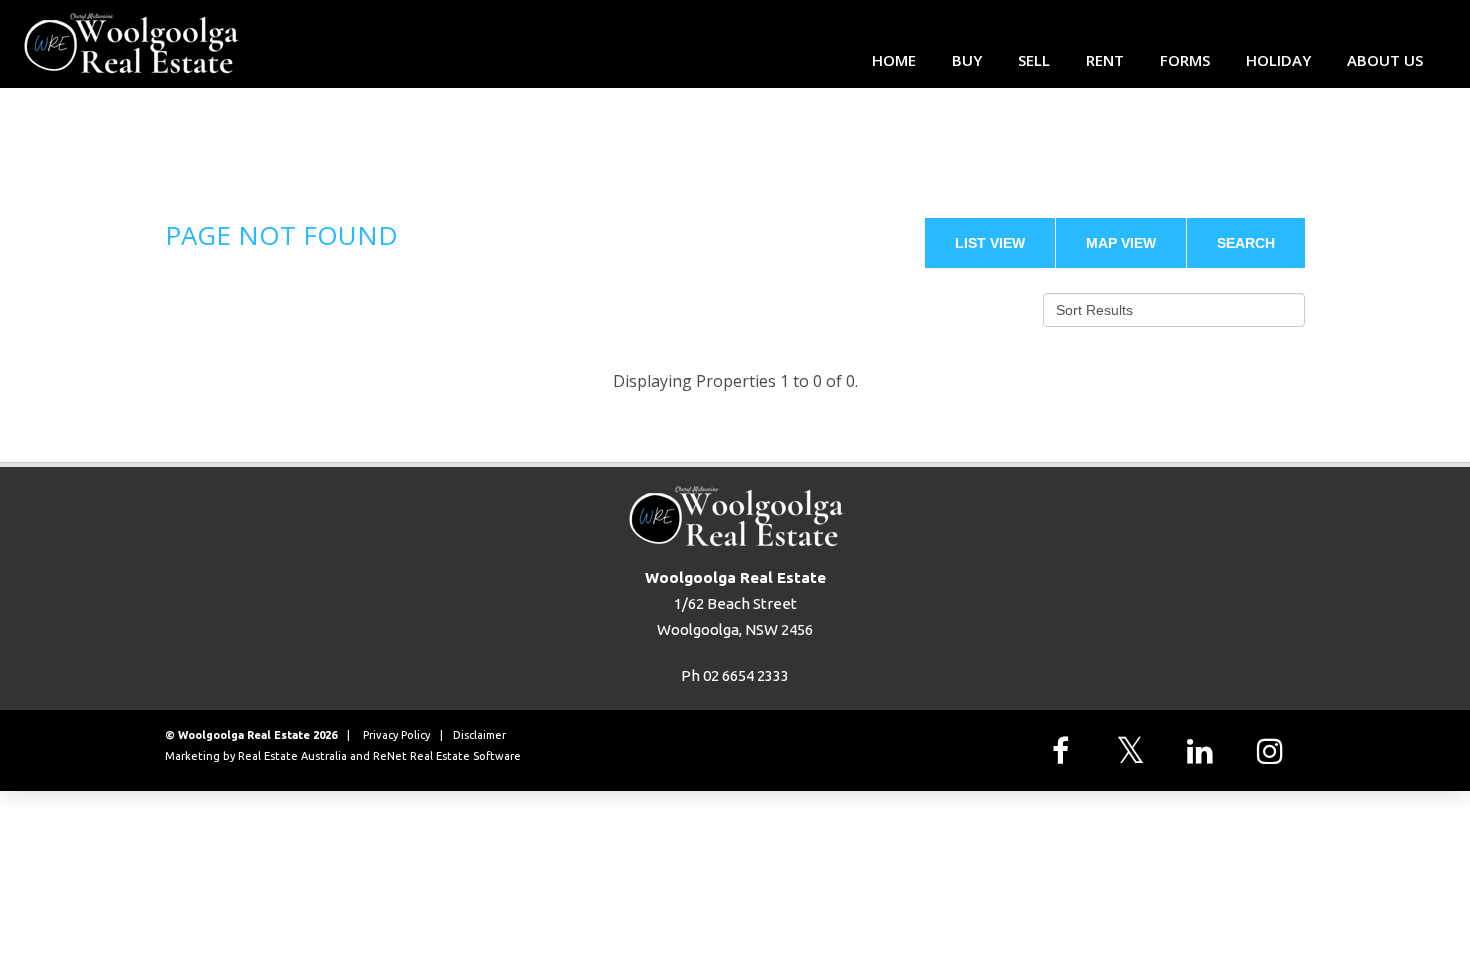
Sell (1034, 60)
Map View (1121, 243)
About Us (1385, 60)
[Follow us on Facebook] (1065, 751)
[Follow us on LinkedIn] (1205, 751)
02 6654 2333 (746, 675)
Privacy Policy (396, 735)
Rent (1105, 60)
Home (894, 60)
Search (1246, 243)
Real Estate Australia (292, 756)
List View (990, 243)
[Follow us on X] (1135, 751)
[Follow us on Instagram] (1275, 751)
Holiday (1278, 60)
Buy (967, 60)
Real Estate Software (465, 756)
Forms (1185, 60)
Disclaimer (479, 735)
